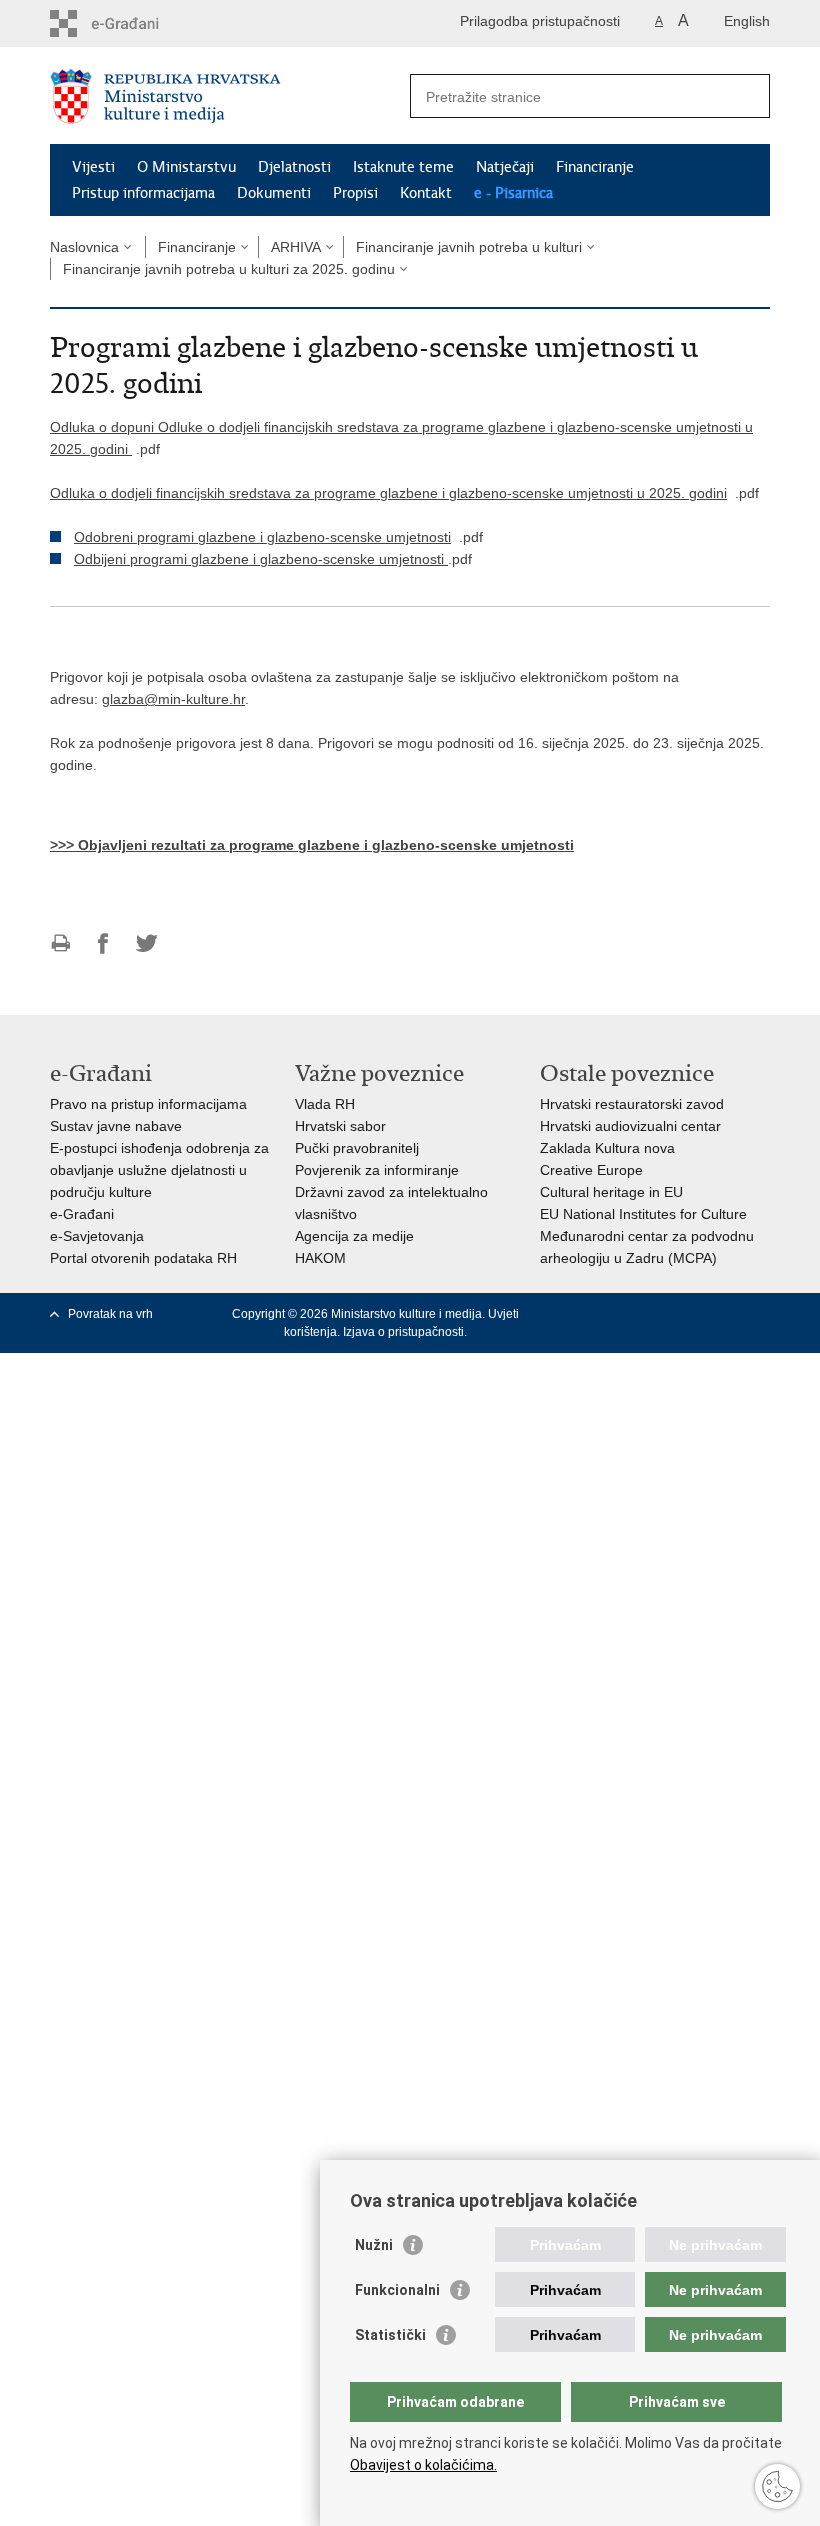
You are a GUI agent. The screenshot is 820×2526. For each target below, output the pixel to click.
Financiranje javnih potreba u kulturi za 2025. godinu (229, 269)
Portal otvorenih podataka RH (143, 1258)
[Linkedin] (759, 1314)
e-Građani (82, 1214)
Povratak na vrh (110, 1314)
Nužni (374, 2245)
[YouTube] (666, 1314)
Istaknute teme (403, 167)
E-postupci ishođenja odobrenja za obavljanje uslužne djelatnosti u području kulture (159, 1170)
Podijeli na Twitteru (146, 943)
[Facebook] (604, 1314)
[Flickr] (697, 1314)
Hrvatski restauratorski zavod (632, 1104)
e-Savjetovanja (97, 1236)
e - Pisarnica (513, 193)
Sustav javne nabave (116, 1126)
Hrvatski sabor (340, 1126)
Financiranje (595, 167)
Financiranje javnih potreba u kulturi (469, 247)
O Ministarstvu (186, 167)
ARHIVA (296, 247)
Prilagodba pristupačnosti (540, 21)
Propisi (355, 193)
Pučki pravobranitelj (357, 1148)
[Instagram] (728, 1314)
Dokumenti (274, 193)
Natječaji (505, 167)
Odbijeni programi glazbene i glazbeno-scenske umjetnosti (261, 559)
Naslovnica (84, 247)
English (747, 21)
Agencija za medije (354, 1236)
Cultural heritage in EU (611, 1192)
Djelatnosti (294, 167)
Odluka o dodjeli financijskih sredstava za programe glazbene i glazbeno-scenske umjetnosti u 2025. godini (388, 493)
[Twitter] (635, 1314)
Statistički (390, 2335)
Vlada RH (325, 1104)
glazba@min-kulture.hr (173, 699)
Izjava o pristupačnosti (403, 1332)
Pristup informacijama (143, 193)
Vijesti (93, 167)
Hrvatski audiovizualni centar (630, 1126)
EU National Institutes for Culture (643, 1214)
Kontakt (426, 193)
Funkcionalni (397, 2290)
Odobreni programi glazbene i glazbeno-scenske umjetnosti (262, 537)
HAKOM (320, 1258)
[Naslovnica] (230, 96)
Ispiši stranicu (60, 943)
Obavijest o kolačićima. (423, 2465)
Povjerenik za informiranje (377, 1170)
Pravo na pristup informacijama (148, 1104)
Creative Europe (591, 1170)
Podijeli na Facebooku (103, 943)
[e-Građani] (135, 23)
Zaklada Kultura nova (607, 1148)
